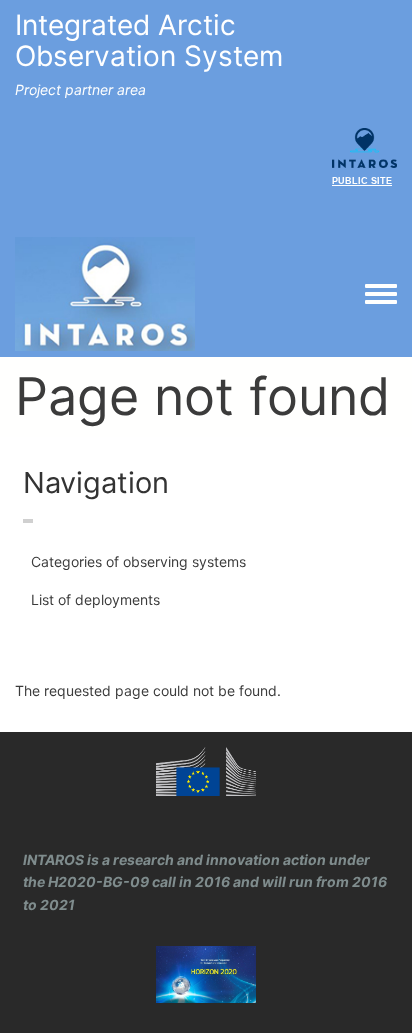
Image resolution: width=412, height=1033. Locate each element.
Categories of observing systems (138, 561)
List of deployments (95, 599)
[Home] (105, 294)
